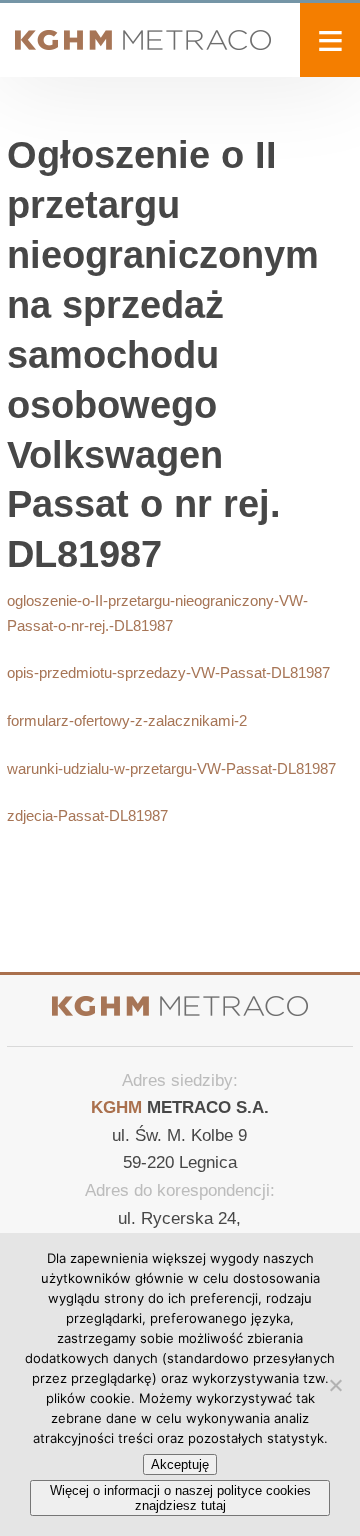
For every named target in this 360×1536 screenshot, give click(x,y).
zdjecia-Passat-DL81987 (87, 815)
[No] (335, 1385)
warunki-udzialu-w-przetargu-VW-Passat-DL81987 (171, 768)
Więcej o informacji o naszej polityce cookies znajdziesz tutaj (180, 1498)
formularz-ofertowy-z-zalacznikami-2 (127, 720)
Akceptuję (180, 1464)
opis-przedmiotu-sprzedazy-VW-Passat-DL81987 (168, 672)
